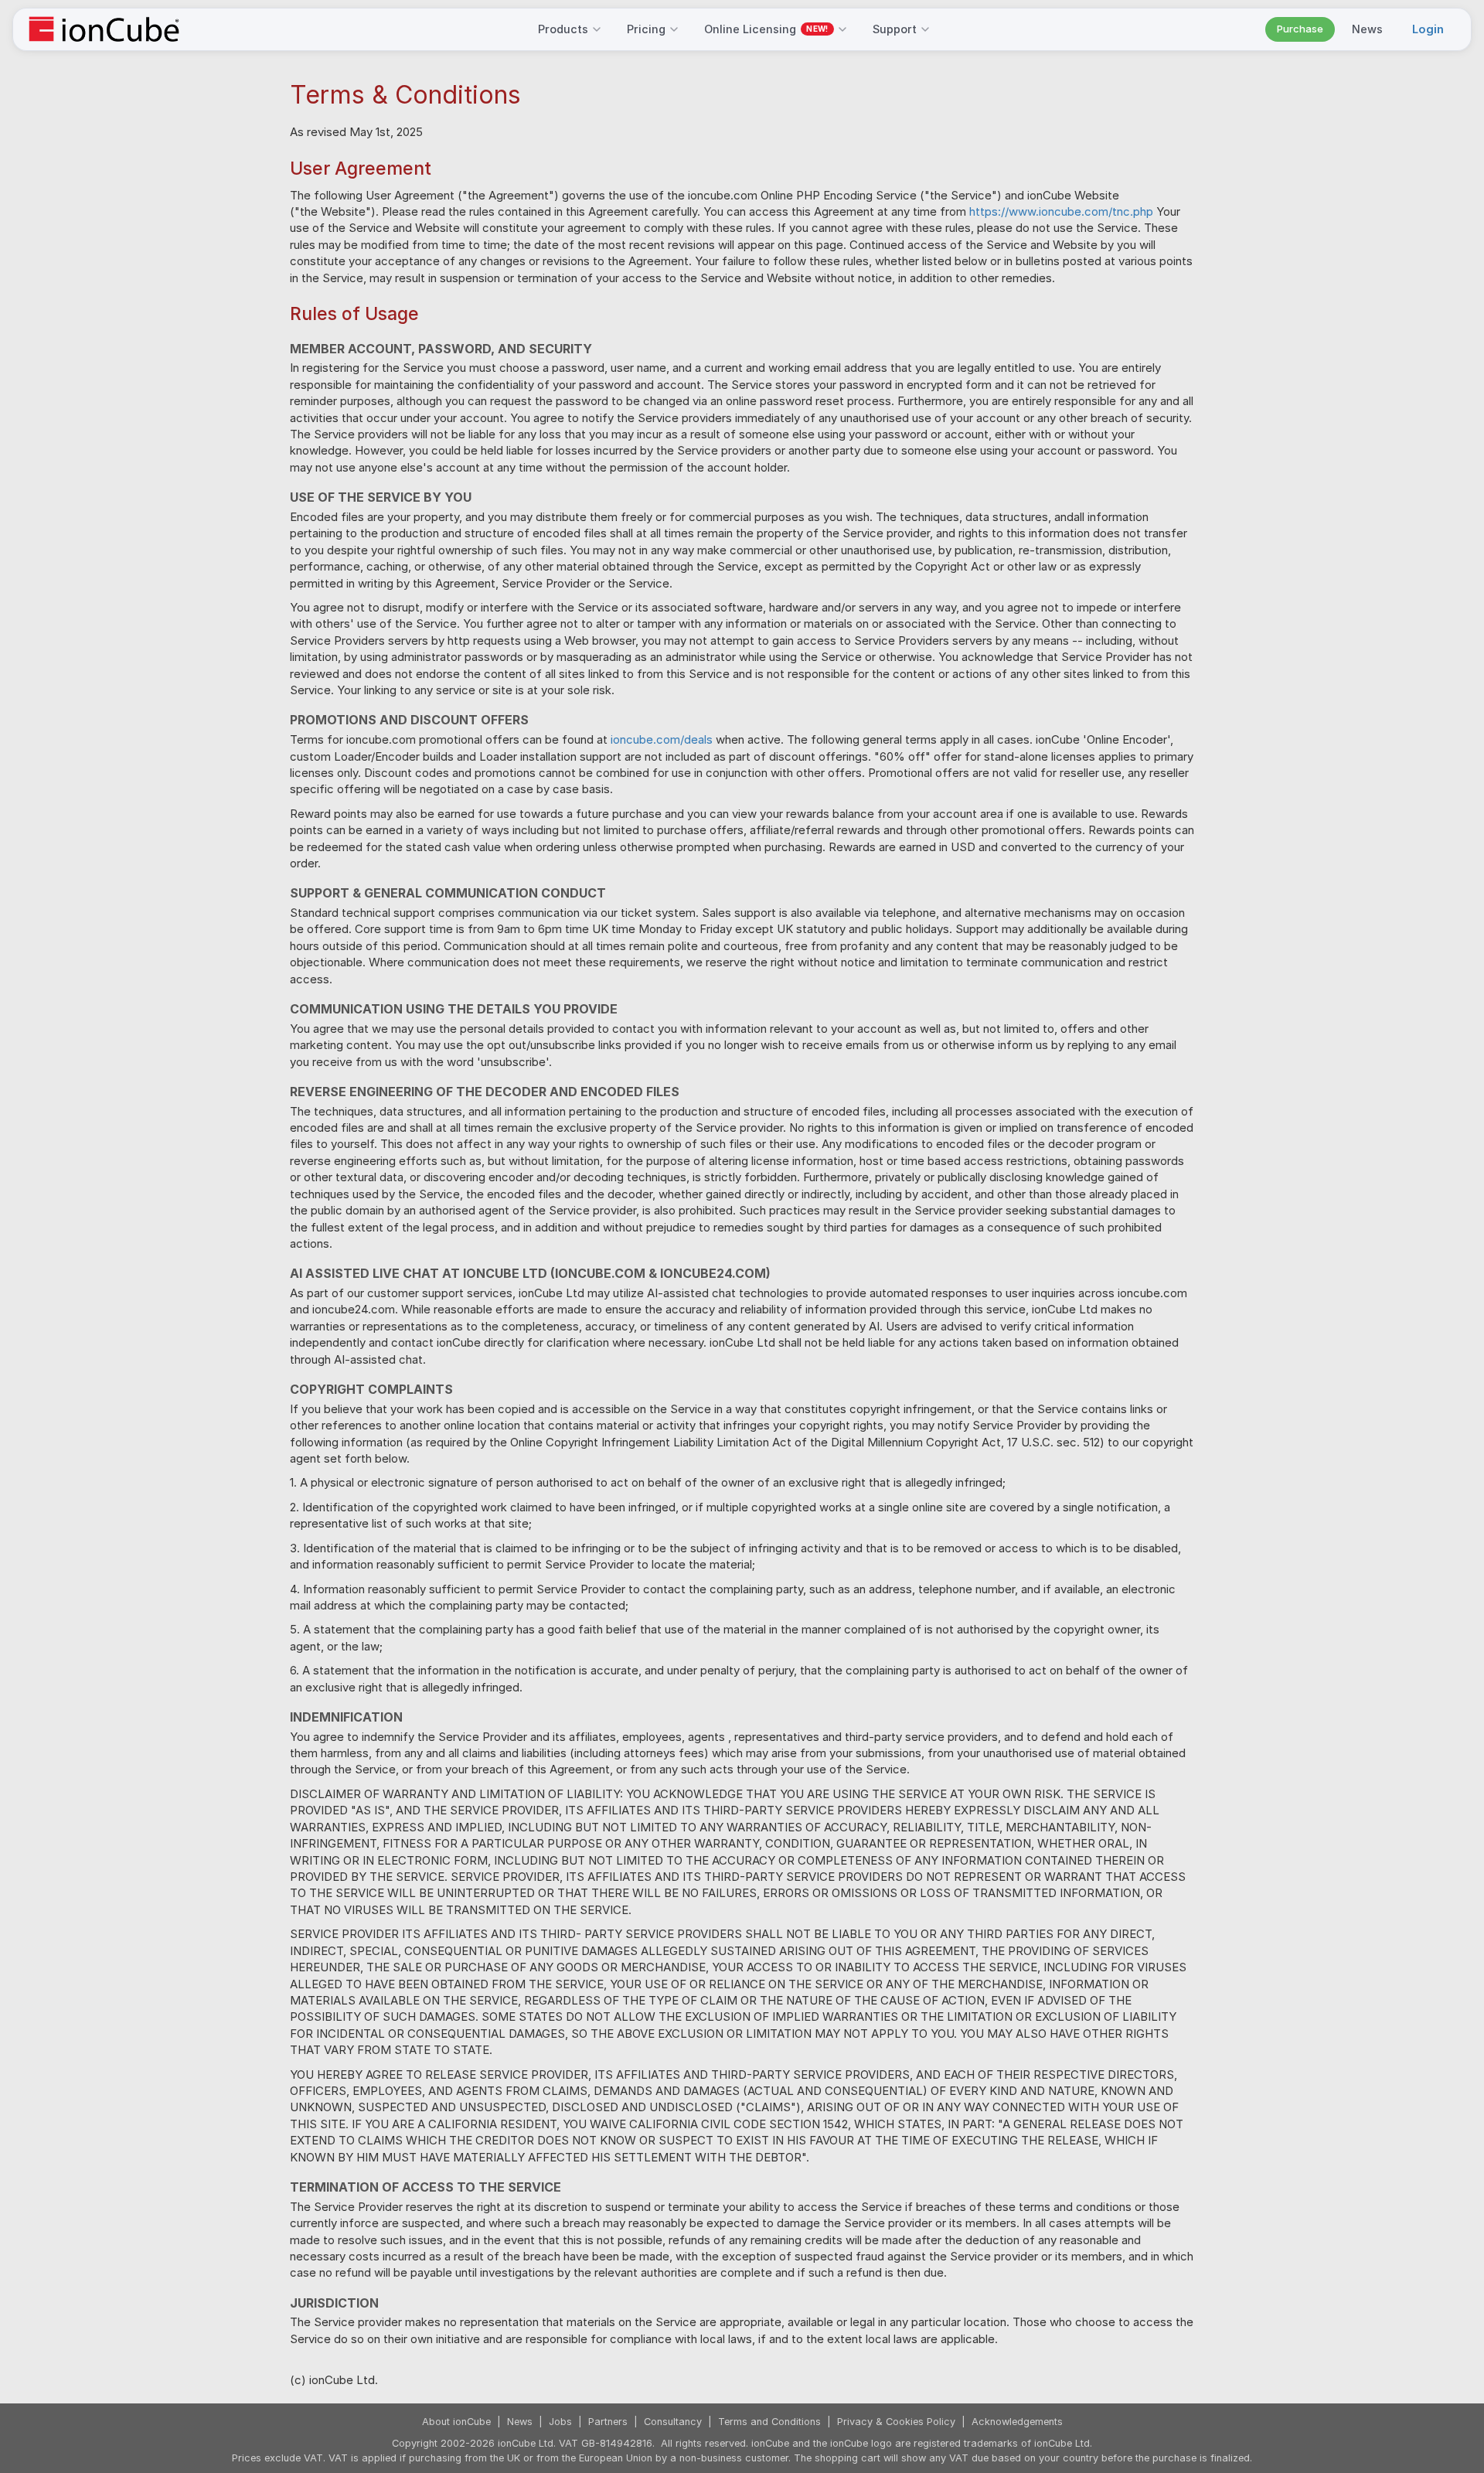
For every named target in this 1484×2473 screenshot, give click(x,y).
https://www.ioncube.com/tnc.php (1061, 211)
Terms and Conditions (769, 2422)
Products (563, 29)
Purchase (1300, 29)
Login (1428, 29)
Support (895, 29)
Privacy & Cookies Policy (896, 2422)
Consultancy (673, 2422)
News (1367, 29)
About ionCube (456, 2422)
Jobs (560, 2422)
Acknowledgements (1017, 2422)
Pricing (646, 29)
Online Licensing (766, 29)
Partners (608, 2422)
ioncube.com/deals (662, 739)
